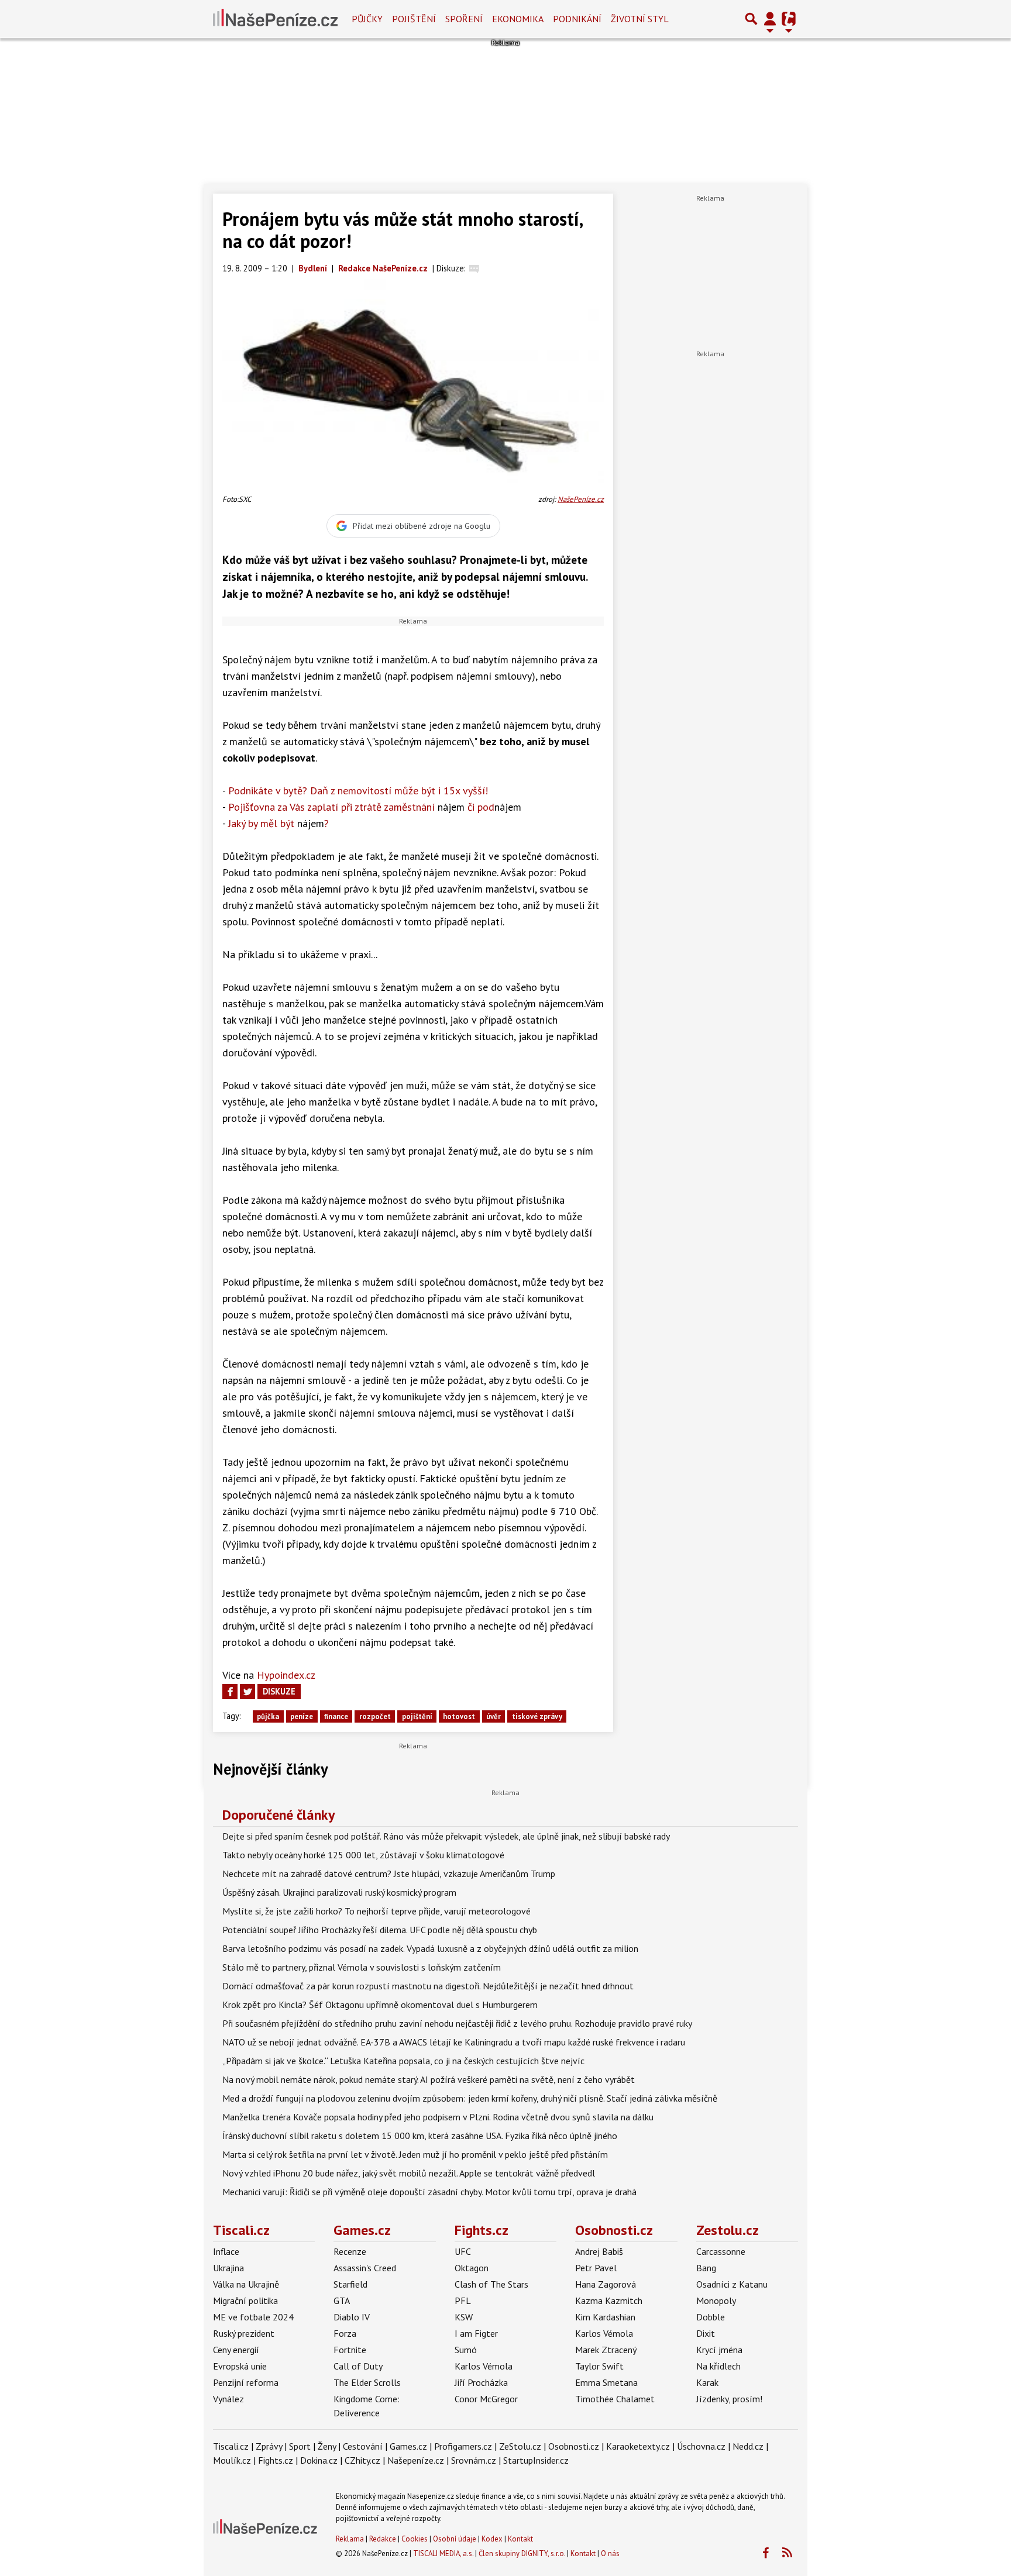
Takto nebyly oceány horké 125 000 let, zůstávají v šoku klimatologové (363, 1855)
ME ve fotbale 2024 (253, 2317)
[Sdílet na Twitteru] (247, 1692)
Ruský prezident (244, 2333)
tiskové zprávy (537, 1716)
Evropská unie (240, 2366)
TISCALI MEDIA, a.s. (443, 2553)
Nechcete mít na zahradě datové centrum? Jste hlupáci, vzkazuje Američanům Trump (389, 1874)
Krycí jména (719, 2350)
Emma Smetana (606, 2382)
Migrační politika (245, 2301)
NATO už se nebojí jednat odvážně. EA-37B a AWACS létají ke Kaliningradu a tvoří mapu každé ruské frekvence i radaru (454, 2042)
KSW (464, 2317)
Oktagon (472, 2268)
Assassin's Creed (365, 2268)
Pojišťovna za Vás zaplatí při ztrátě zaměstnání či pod (375, 807)
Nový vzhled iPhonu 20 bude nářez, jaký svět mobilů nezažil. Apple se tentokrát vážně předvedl (409, 2173)
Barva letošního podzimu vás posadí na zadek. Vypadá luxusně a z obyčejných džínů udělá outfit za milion (430, 1948)
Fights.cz (482, 2230)
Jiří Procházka (481, 2382)
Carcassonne (721, 2251)
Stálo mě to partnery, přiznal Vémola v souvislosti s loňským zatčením (362, 1967)
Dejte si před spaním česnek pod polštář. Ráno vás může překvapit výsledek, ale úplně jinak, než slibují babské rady (446, 1836)
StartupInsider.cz (536, 2460)
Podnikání (577, 19)
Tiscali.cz (241, 2230)
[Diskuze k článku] (474, 268)
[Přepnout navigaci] (770, 19)
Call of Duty (358, 2366)
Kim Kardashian (605, 2317)
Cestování (363, 2446)
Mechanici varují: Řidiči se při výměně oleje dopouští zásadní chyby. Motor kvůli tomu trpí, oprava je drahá (429, 2192)
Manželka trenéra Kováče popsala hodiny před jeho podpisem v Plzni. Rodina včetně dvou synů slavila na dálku (438, 2117)
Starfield (350, 2284)
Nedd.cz (748, 2446)
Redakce (383, 2539)
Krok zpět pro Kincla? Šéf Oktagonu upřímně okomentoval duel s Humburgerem (380, 2005)
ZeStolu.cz (520, 2446)
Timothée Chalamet (615, 2399)
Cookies (415, 2539)
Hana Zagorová (606, 2284)
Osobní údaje (455, 2539)
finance (336, 1716)
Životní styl (640, 19)
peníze (302, 1716)
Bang (706, 2268)
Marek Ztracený (606, 2350)
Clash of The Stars (491, 2284)
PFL (463, 2301)
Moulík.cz (232, 2460)
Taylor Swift (599, 2366)
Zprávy (269, 2446)
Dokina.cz (319, 2460)
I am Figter (476, 2333)
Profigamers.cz (463, 2446)
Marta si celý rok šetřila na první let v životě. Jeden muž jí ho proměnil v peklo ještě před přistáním (415, 2154)
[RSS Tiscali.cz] (787, 2553)
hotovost (459, 1716)
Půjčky (367, 19)
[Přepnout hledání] (751, 19)
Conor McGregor (486, 2399)
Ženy (327, 2446)
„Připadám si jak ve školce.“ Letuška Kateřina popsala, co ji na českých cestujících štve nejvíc (403, 2061)
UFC (463, 2251)
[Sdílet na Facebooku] (230, 1692)
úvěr (494, 1716)
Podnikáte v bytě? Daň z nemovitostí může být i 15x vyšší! (358, 791)
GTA (342, 2301)
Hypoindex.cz (286, 1675)
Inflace (226, 2251)
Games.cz (362, 2230)
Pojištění (414, 19)
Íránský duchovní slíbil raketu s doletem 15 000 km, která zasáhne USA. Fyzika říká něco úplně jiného (420, 2136)
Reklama (350, 2539)
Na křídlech (718, 2366)
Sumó (466, 2350)
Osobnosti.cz (614, 2230)
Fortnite (350, 2350)
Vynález (228, 2399)
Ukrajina (228, 2268)
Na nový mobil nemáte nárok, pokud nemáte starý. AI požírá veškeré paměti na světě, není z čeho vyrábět (429, 2079)
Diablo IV (352, 2317)
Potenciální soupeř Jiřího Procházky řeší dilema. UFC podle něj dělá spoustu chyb (380, 1930)
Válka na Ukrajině (246, 2284)
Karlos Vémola (484, 2366)
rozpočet (375, 1716)
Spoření (464, 19)
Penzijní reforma (246, 2382)
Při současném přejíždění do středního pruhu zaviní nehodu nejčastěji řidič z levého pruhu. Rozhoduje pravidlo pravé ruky (457, 2023)
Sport (300, 2446)
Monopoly (716, 2301)
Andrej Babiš (599, 2251)
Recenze (350, 2251)
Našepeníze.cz (416, 2460)
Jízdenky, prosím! (729, 2399)
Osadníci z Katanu (732, 2284)
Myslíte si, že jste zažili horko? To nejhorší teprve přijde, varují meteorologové (376, 1911)
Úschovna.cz (701, 2446)
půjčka (268, 1716)
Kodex (493, 2539)
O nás (610, 2553)
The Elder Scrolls (367, 2382)
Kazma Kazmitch (609, 2301)
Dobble (711, 2317)
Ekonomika (518, 19)
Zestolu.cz (728, 2230)
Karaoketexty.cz (638, 2446)
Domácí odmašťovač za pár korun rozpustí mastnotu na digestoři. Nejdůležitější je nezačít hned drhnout (428, 1986)
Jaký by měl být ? (278, 823)
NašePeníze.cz (581, 499)
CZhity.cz (362, 2460)
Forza (345, 2333)
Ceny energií (236, 2350)
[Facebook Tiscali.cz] (765, 2553)
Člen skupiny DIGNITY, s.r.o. (522, 2553)
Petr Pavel (596, 2268)
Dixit (706, 2333)
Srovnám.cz (474, 2460)
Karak (707, 2382)
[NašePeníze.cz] (275, 19)
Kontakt (520, 2539)
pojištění (417, 1716)
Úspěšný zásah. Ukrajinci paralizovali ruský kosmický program (339, 1892)
